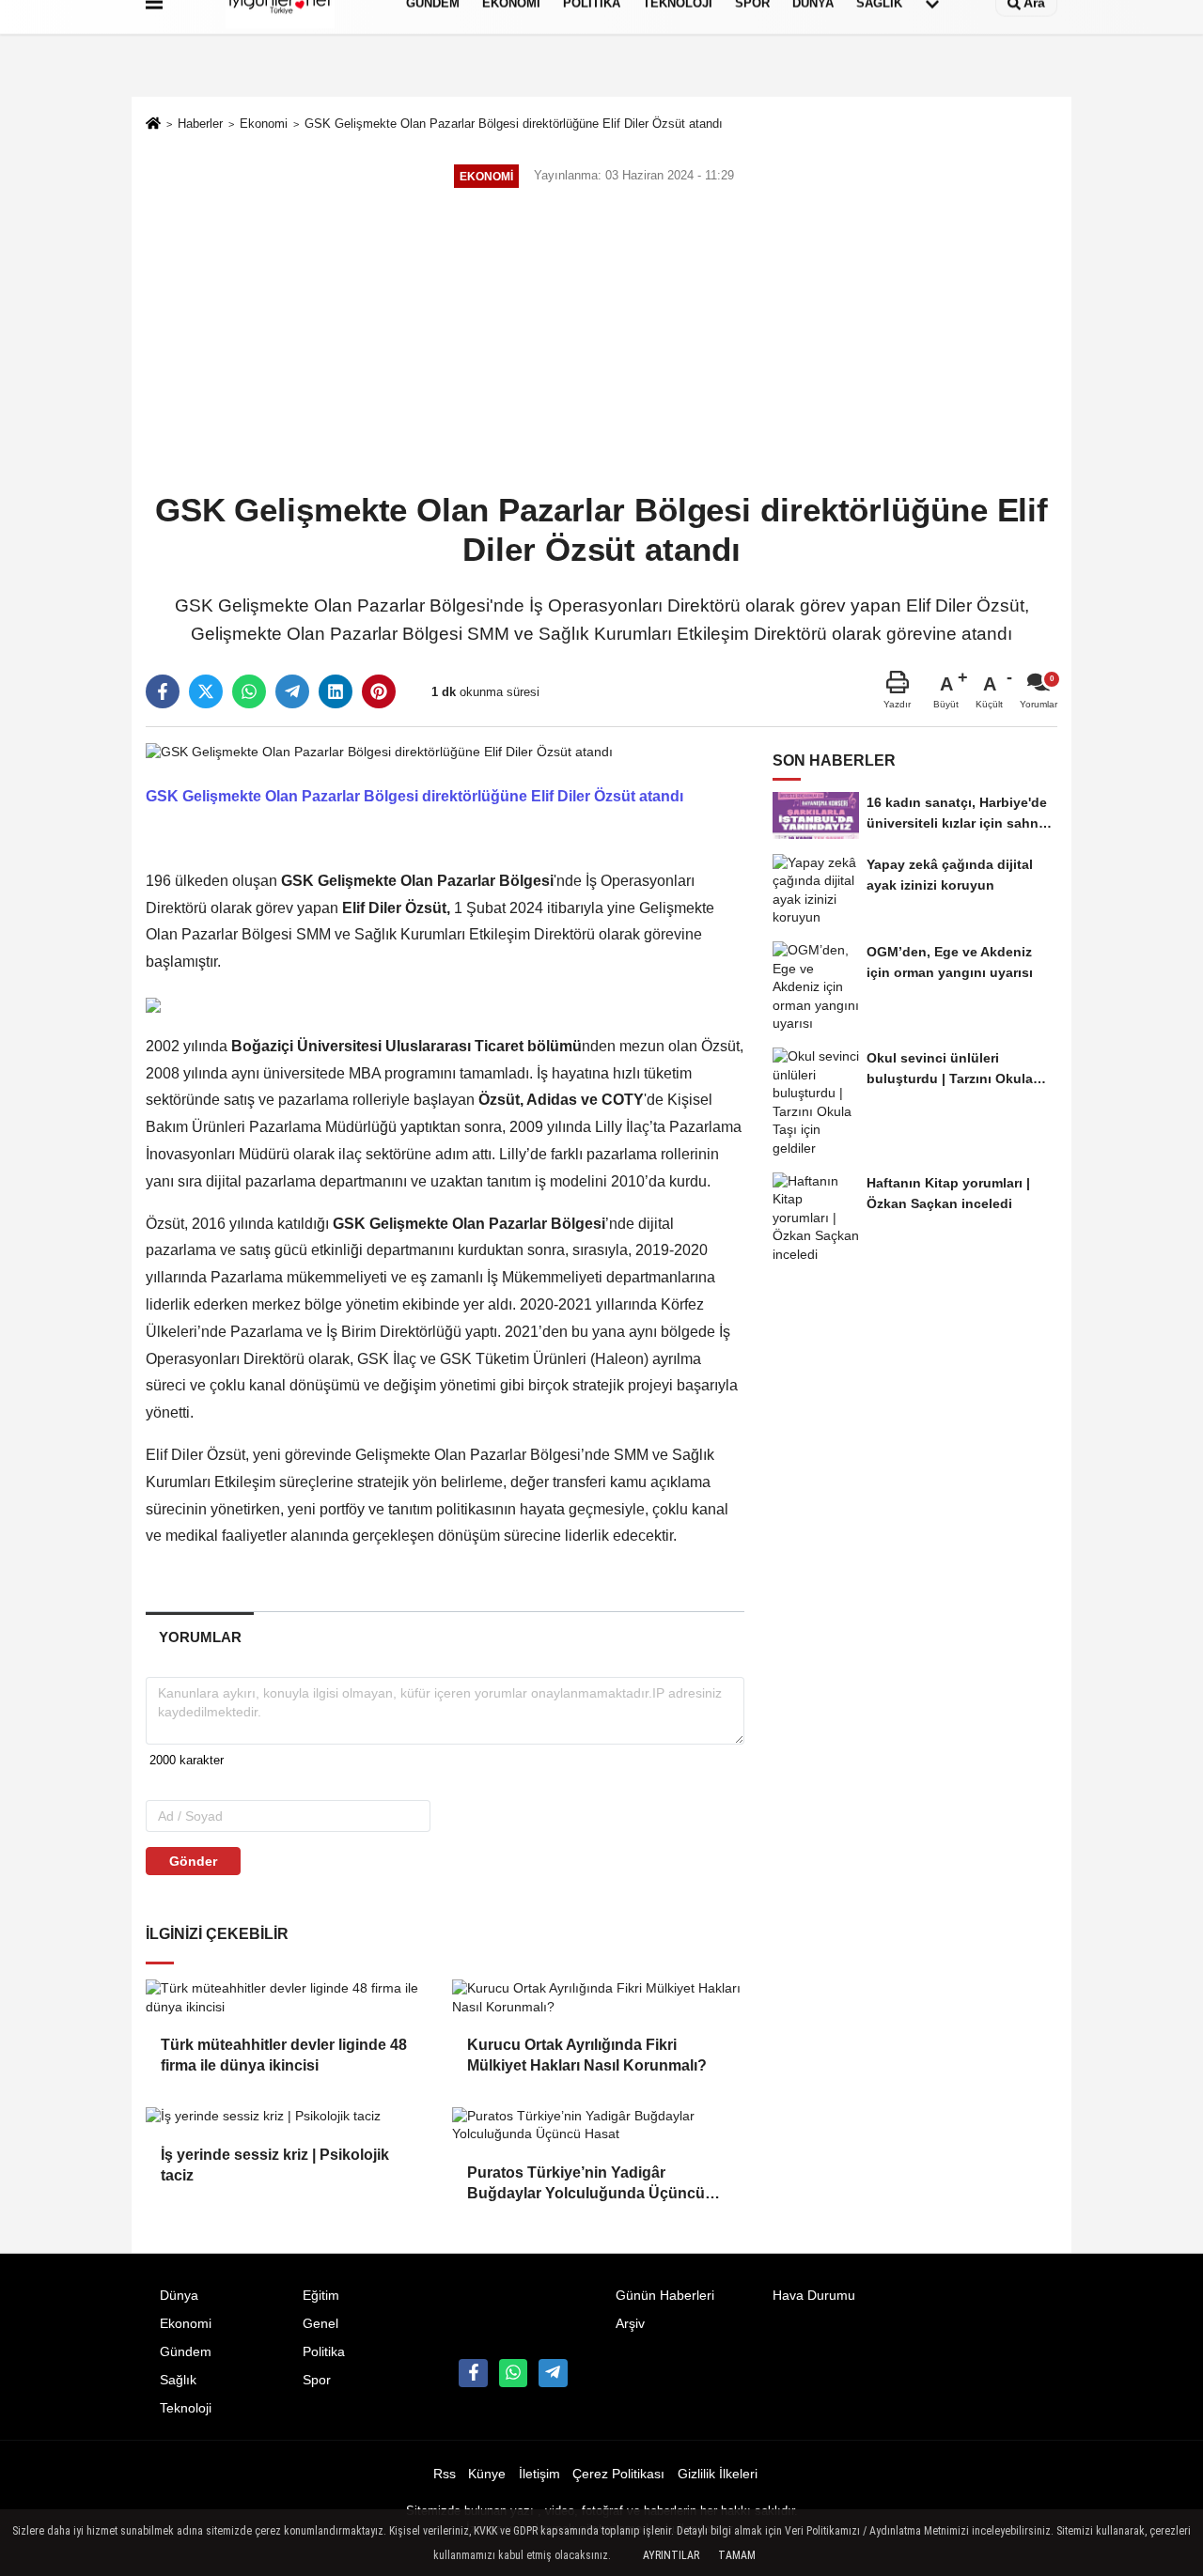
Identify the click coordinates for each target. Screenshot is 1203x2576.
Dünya (179, 2296)
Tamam (737, 2555)
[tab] (200, 1637)
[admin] (553, 2373)
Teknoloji (186, 2408)
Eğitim (321, 2296)
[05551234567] (513, 2373)
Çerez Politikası (618, 2474)
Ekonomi (264, 124)
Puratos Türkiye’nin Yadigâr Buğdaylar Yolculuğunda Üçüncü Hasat (586, 2185)
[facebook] (163, 691)
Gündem (186, 2352)
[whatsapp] (249, 691)
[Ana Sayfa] (153, 125)
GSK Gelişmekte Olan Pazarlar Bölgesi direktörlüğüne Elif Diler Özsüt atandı (514, 124)
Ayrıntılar (671, 2555)
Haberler (200, 124)
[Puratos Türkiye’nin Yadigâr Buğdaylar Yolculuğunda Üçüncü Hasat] (598, 2126)
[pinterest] (379, 691)
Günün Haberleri (665, 2296)
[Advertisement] (601, 342)
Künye (487, 2474)
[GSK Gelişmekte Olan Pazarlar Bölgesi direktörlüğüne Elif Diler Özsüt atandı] (379, 751)
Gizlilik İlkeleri (718, 2474)
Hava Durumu (814, 2296)
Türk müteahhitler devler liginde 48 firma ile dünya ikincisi (284, 2055)
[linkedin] (336, 691)
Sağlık (178, 2380)
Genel (320, 2324)
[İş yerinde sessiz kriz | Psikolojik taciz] (291, 2117)
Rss (445, 2474)
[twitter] (206, 691)
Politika (324, 2352)
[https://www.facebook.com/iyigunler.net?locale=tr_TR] (473, 2373)
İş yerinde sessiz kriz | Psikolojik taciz (275, 2165)
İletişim (539, 2474)
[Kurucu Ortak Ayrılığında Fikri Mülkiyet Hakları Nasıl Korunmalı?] (598, 1998)
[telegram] (292, 691)
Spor (317, 2380)
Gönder (193, 1861)
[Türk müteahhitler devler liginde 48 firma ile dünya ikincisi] (291, 1998)
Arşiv (630, 2324)
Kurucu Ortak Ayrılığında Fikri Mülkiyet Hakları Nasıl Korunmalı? (587, 2055)
